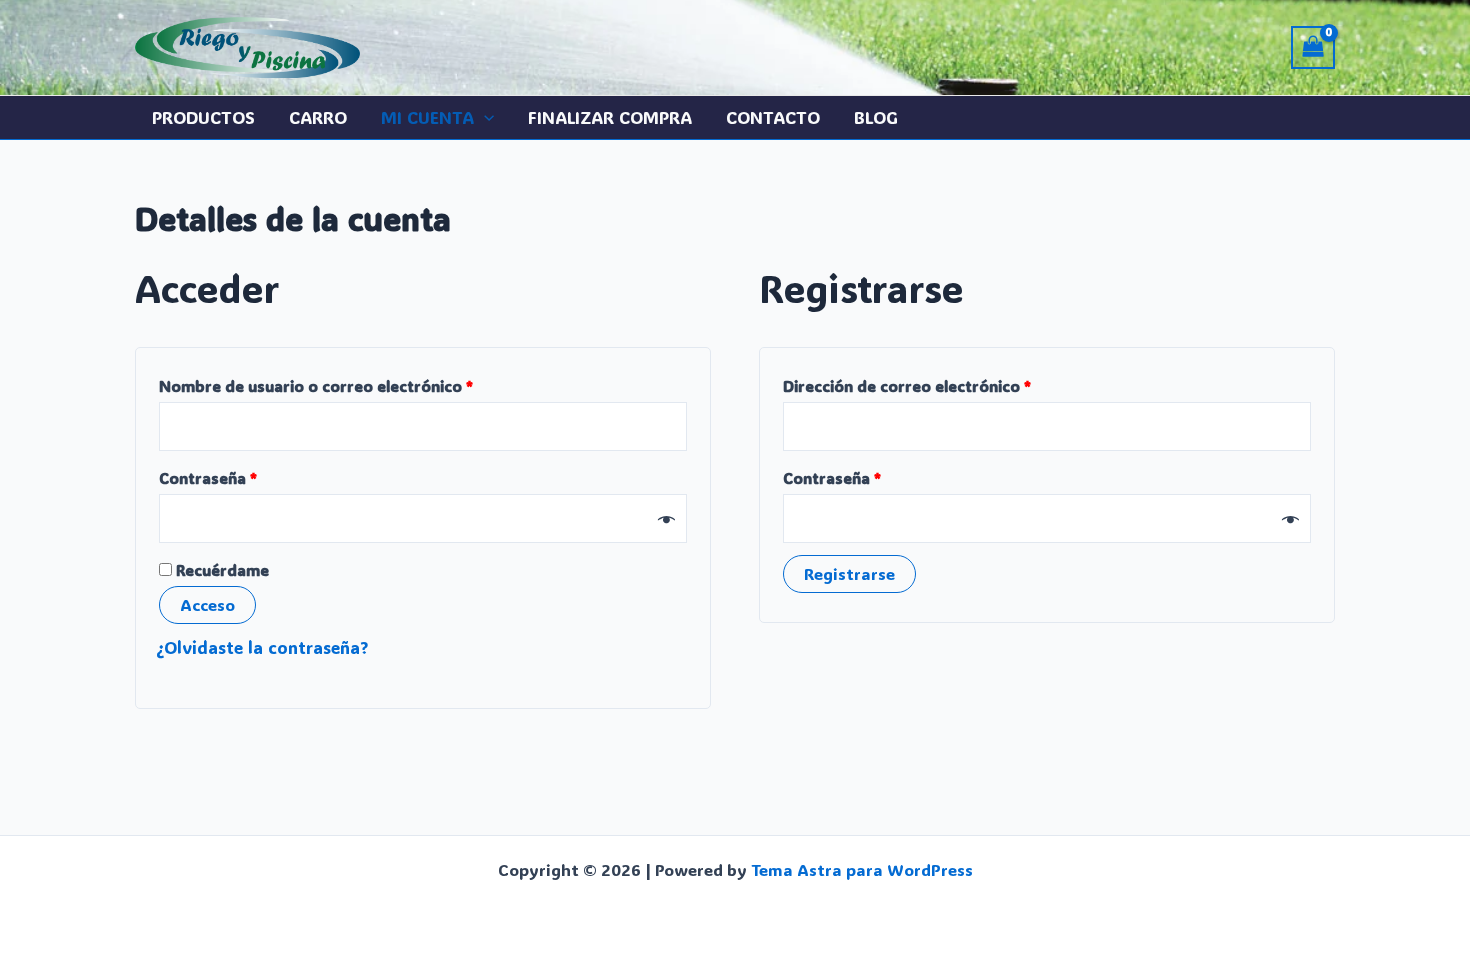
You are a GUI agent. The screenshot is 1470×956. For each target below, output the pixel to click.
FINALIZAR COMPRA (610, 117)
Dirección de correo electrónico (950, 385)
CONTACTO (773, 117)
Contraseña (251, 477)
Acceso (207, 604)
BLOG (876, 117)
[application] (484, 117)
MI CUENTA (427, 117)
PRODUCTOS (203, 117)
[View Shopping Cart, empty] (1313, 47)
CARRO (318, 117)
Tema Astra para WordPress (862, 869)
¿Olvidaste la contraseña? (262, 647)
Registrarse (849, 573)
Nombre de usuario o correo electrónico (359, 385)
